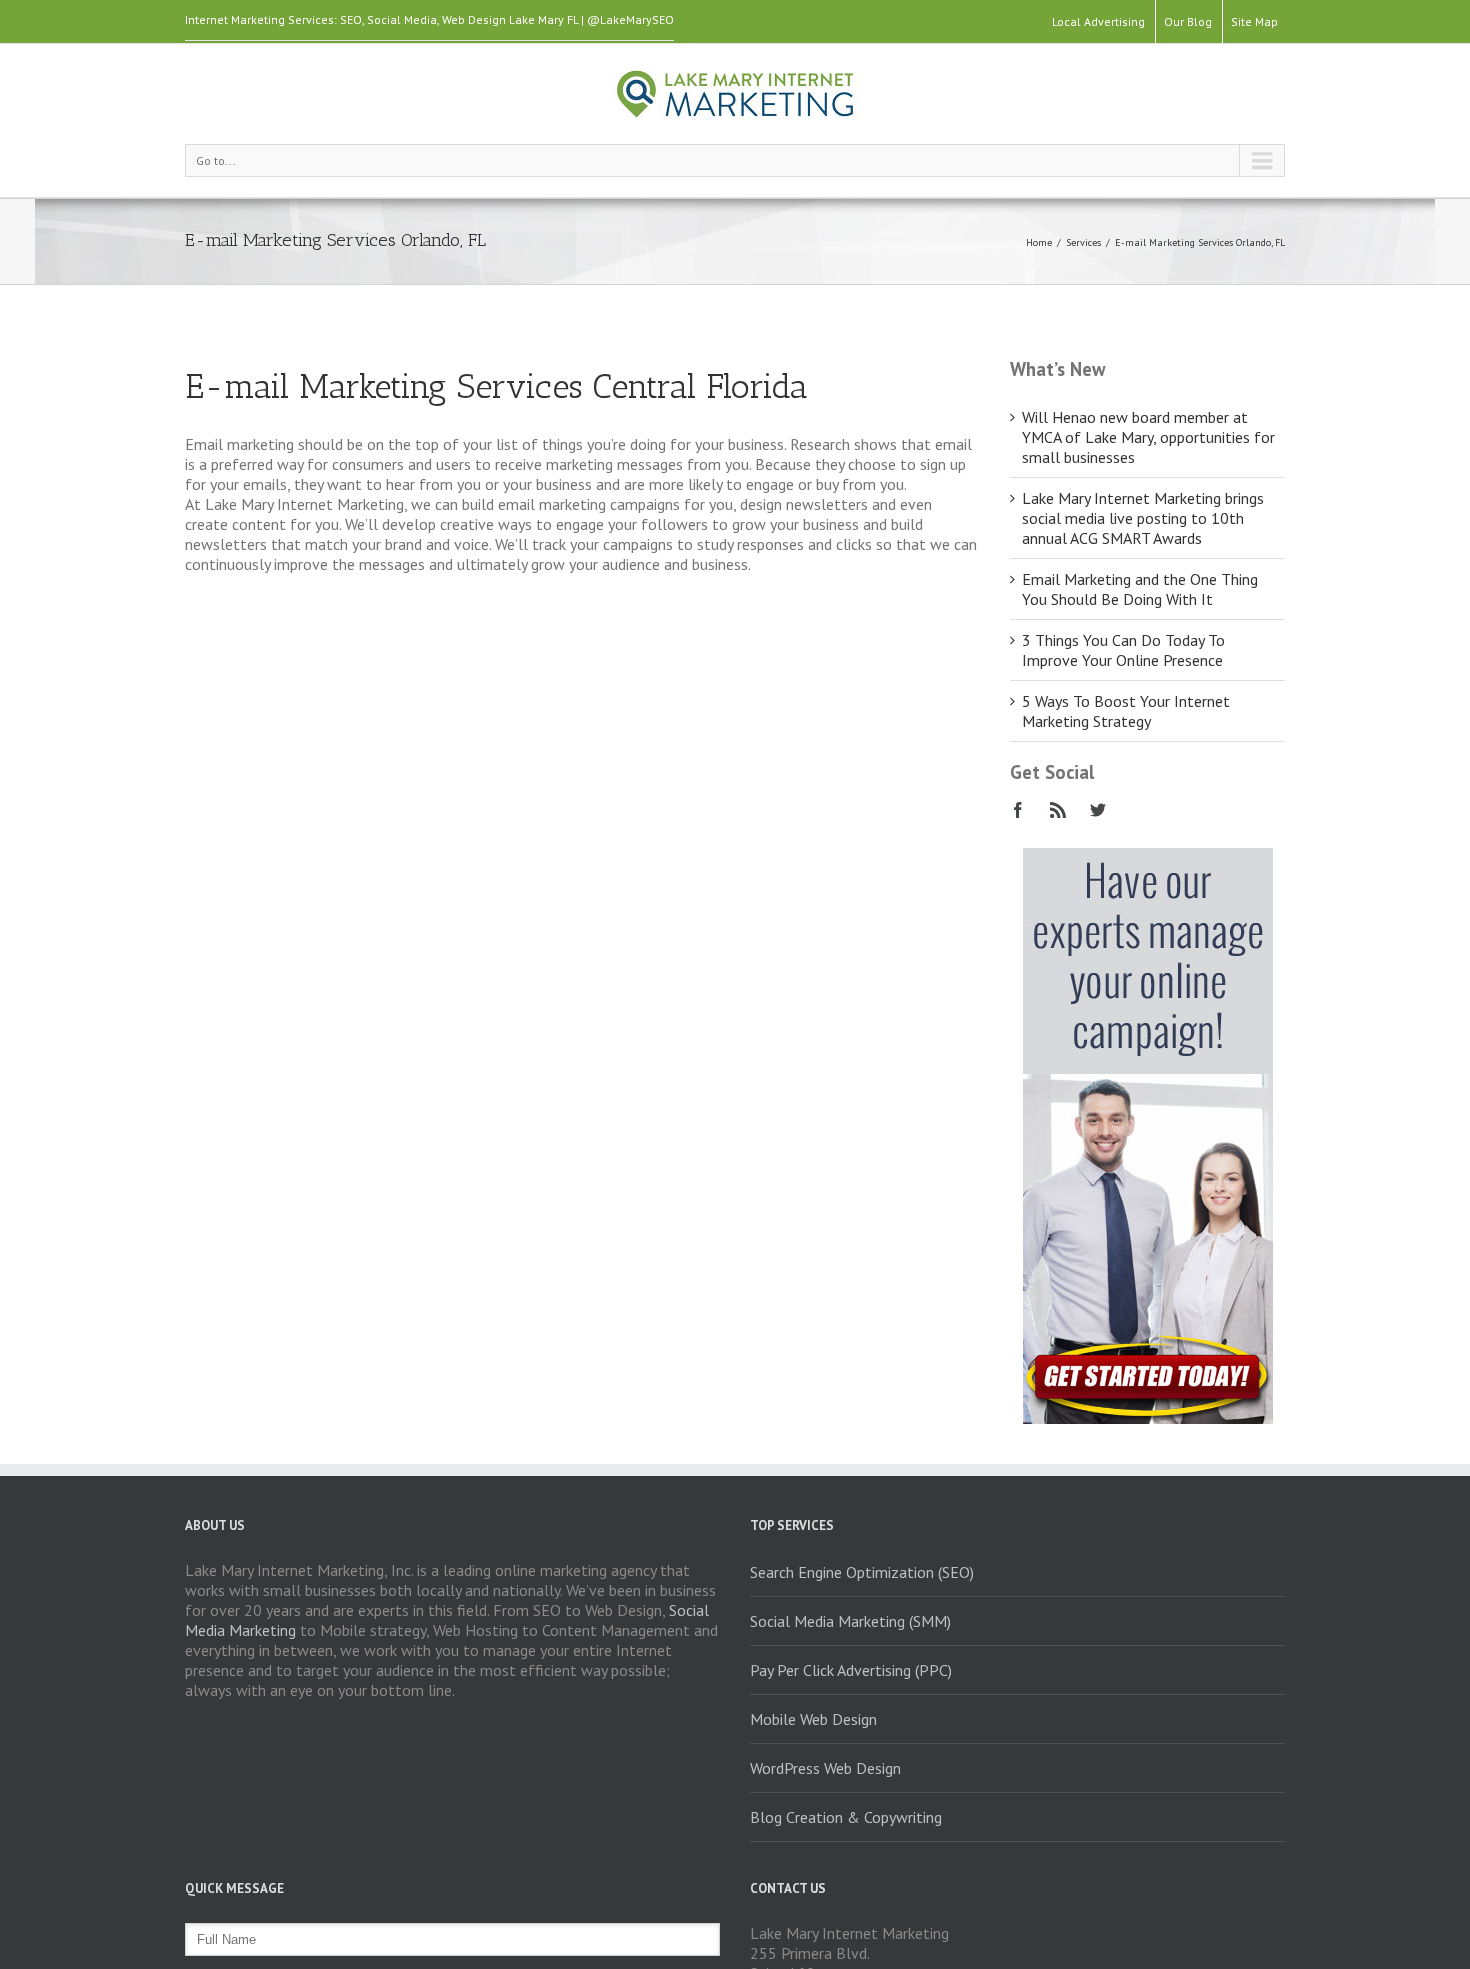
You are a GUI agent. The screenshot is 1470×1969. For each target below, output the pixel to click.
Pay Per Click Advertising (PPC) (851, 1670)
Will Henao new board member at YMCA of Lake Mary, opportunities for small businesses (1148, 437)
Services (1083, 242)
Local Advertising (1098, 21)
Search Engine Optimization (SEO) (862, 1572)
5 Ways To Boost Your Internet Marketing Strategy (1126, 711)
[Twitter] (1098, 810)
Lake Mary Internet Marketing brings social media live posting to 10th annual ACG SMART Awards (1143, 518)
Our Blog (1188, 21)
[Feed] (1058, 810)
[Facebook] (1018, 810)
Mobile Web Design (813, 1719)
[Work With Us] (1148, 858)
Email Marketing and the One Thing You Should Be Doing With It (1140, 589)
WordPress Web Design (825, 1768)
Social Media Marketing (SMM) (850, 1621)
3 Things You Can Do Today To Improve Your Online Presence (1123, 650)
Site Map (1254, 21)
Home (1039, 242)
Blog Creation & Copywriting (846, 1817)
